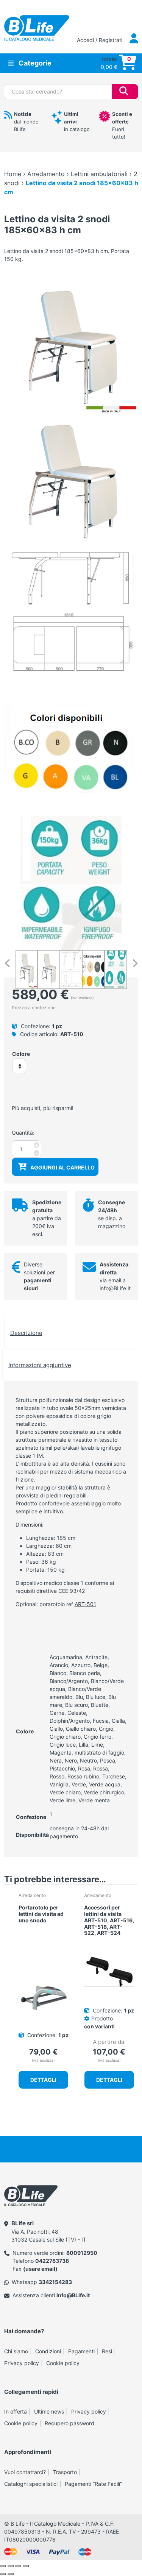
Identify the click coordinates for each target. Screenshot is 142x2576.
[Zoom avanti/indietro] (3, 2566)
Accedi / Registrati (100, 40)
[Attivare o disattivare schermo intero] (11, 2566)
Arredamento (46, 174)
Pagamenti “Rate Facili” (93, 2484)
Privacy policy (22, 2363)
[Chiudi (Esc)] (26, 2566)
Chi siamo (16, 2351)
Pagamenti (81, 2351)
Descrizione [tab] (26, 1333)
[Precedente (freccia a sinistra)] (3, 2574)
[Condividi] (18, 2566)
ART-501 (85, 1604)
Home (13, 174)
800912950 (82, 2253)
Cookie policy (63, 2363)
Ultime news (49, 2411)
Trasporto (65, 2472)
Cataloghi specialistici (31, 2484)
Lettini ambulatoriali (99, 174)
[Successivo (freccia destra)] (11, 2574)
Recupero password (69, 2423)
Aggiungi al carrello (62, 1167)
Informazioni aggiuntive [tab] (40, 1365)
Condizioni (48, 2351)
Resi (107, 2351)
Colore (21, 1054)
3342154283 (55, 2282)
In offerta (16, 2411)
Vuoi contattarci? (25, 2472)
